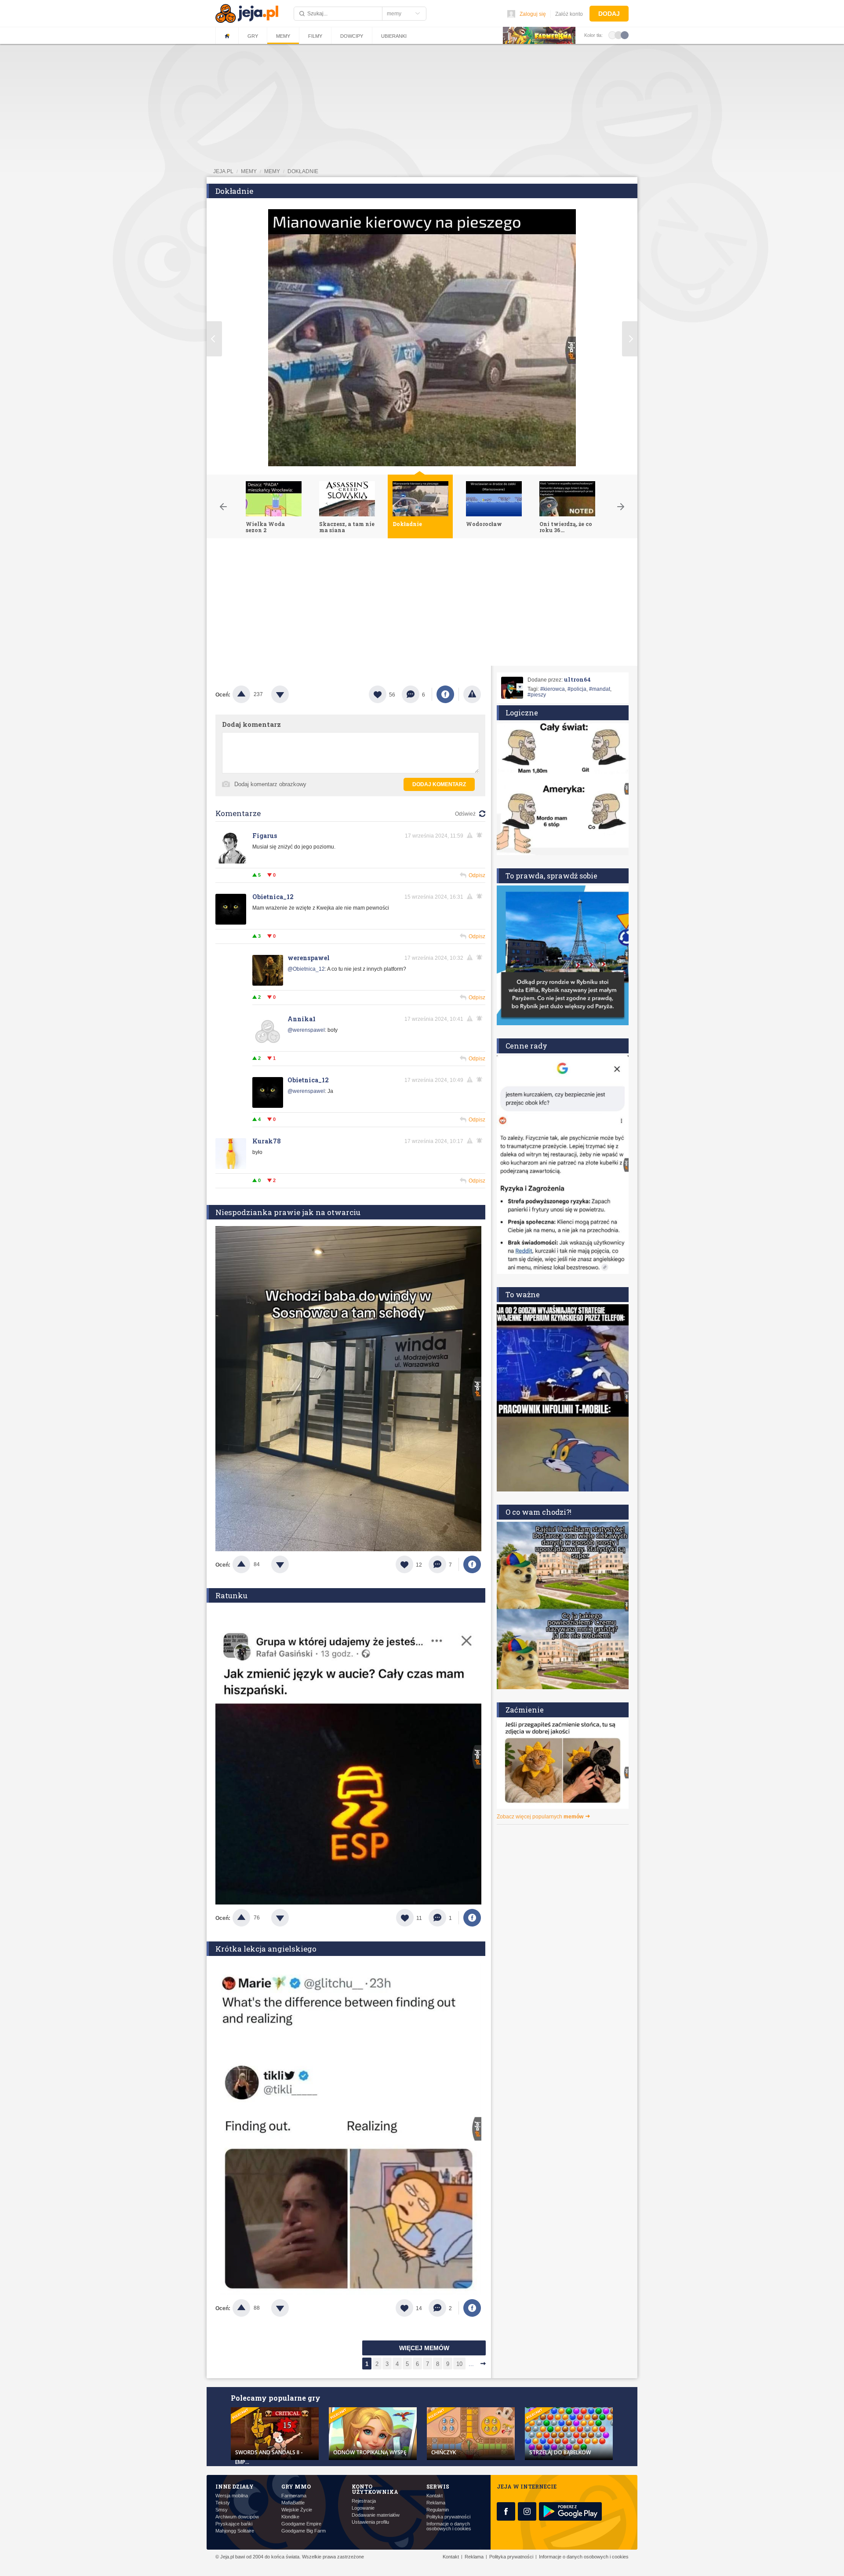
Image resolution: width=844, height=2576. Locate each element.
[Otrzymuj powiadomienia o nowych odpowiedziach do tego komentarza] (481, 835)
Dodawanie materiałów (376, 2515)
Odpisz (477, 875)
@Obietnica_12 (306, 969)
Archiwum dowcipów (237, 2517)
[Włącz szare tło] (618, 35)
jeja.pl (223, 171)
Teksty (223, 2503)
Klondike (290, 2517)
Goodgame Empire (301, 2524)
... (471, 2364)
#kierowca (553, 689)
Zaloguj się (533, 14)
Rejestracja (364, 2501)
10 (459, 2364)
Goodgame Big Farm (304, 2531)
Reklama (436, 2503)
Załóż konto (569, 14)
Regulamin (438, 2510)
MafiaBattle (293, 2503)
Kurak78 (267, 1141)
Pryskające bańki (234, 2524)
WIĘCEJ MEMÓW (424, 2348)
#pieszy (537, 695)
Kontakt (435, 2496)
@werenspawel (306, 1030)
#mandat (600, 689)
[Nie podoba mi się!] (291, 694)
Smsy (222, 2510)
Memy (283, 36)
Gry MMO (296, 2486)
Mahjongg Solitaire (235, 2531)
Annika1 (302, 1019)
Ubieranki (394, 36)
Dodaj (609, 14)
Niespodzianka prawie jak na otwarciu (288, 1212)
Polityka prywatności (448, 2517)
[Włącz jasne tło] (612, 35)
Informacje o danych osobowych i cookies (449, 2526)
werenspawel (309, 958)
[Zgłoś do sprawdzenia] (472, 694)
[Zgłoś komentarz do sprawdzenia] (471, 835)
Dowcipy (352, 36)
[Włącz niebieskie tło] (625, 35)
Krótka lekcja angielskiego (266, 1949)
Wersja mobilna (232, 2496)
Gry (253, 36)
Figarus (265, 836)
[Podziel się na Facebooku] (445, 694)
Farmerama (294, 2496)
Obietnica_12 (273, 897)
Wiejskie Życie (297, 2510)
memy (249, 171)
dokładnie (303, 171)
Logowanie (363, 2508)
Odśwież (465, 814)
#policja (577, 689)
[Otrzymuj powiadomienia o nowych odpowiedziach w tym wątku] (481, 896)
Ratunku (231, 1595)
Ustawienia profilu (370, 2522)
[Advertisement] (422, 604)
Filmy (315, 36)
